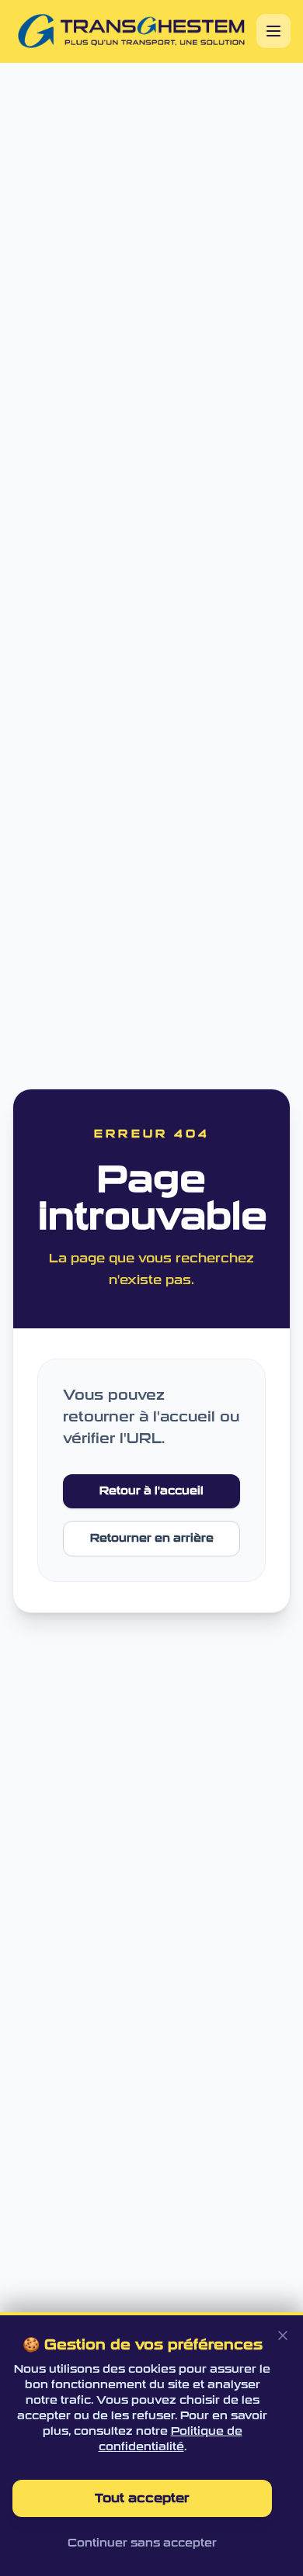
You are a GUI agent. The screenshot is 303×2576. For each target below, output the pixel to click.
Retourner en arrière (152, 1538)
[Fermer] (283, 2335)
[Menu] (273, 31)
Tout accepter (142, 2498)
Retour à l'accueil (151, 1491)
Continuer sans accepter (142, 2543)
